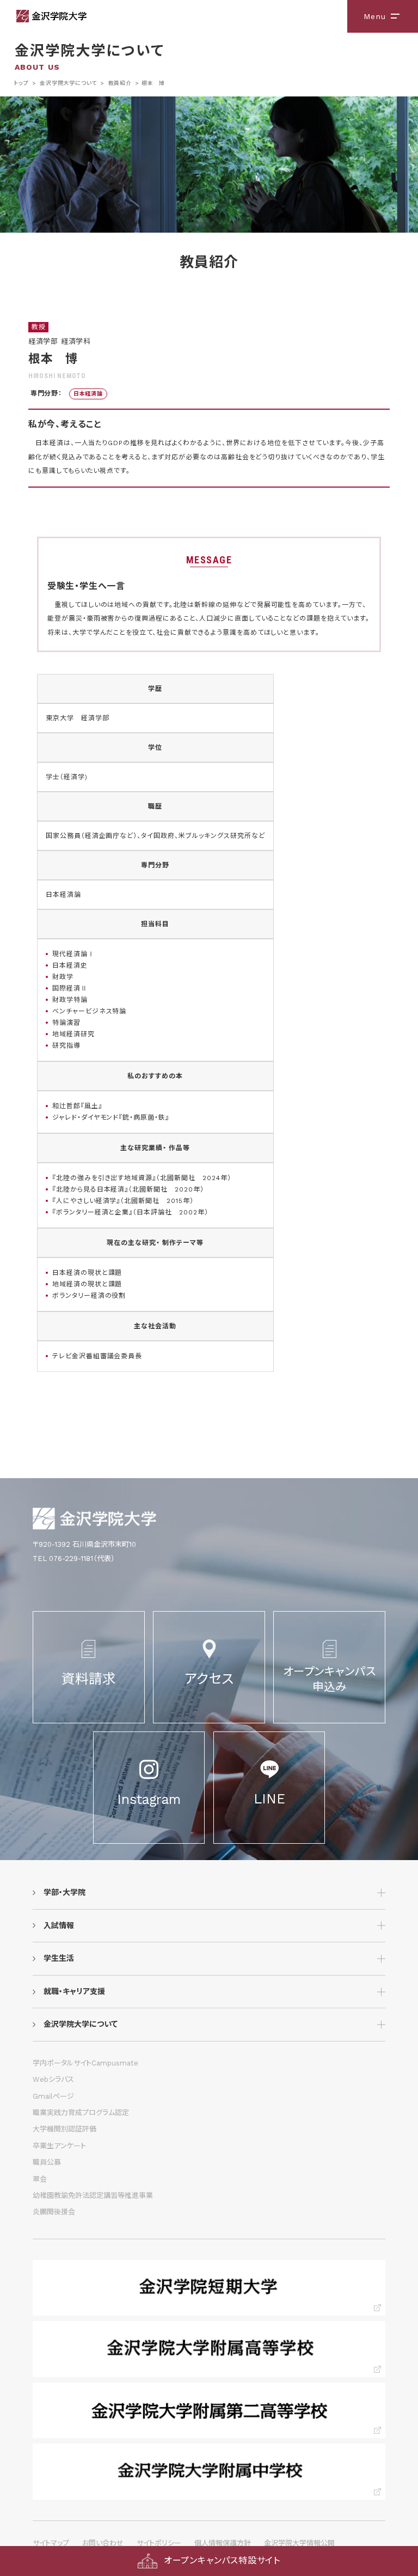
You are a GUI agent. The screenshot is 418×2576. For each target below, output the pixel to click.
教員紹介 (120, 83)
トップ (21, 83)
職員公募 (47, 2162)
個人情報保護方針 (223, 2543)
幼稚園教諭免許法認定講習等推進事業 (93, 2195)
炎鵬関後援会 (54, 2212)
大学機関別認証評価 (64, 2129)
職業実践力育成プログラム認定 (81, 2113)
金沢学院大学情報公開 (299, 2543)
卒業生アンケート (59, 2146)
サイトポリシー (159, 2543)
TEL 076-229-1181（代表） (74, 1559)
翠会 (40, 2179)
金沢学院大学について (68, 83)
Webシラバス (53, 2079)
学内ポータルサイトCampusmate (85, 2063)
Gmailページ (53, 2096)
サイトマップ (51, 2543)
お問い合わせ (103, 2543)
